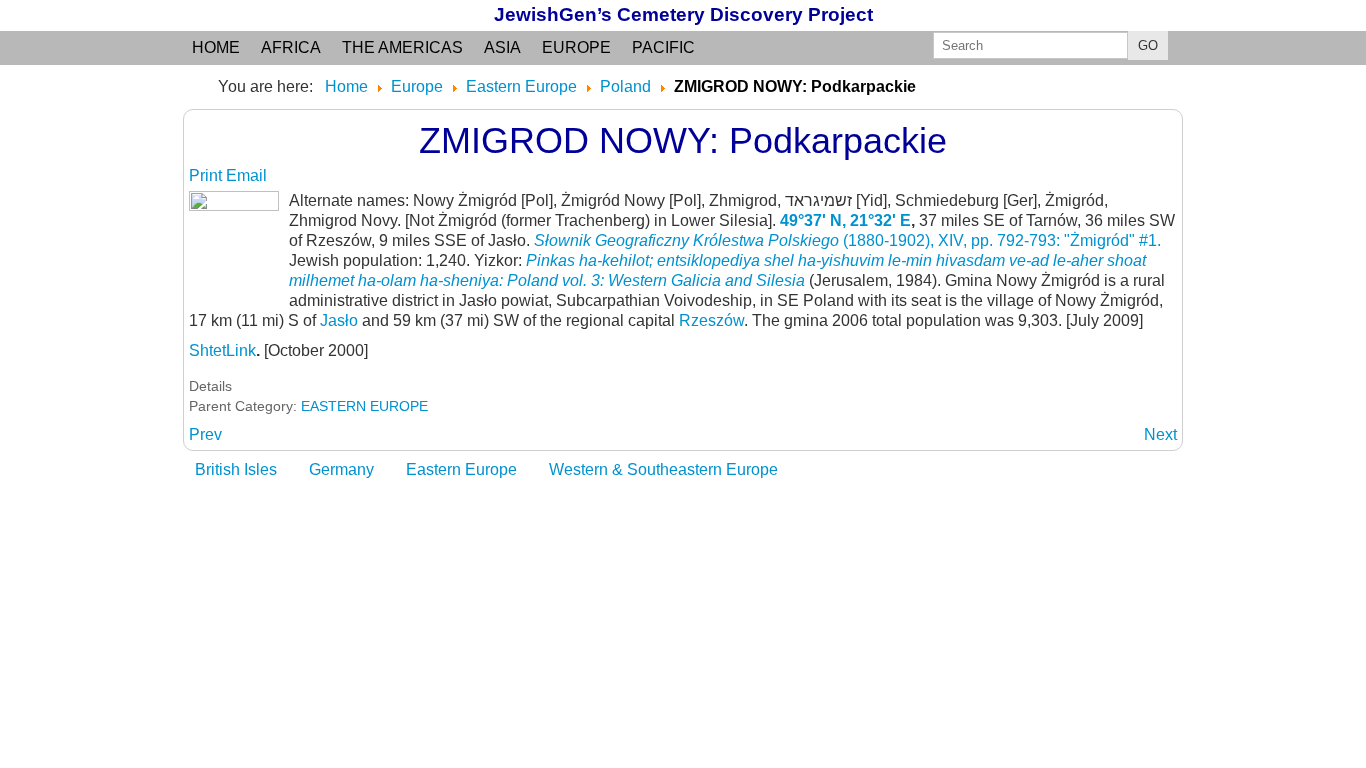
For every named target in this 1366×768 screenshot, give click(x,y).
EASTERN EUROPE (364, 406)
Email (246, 175)
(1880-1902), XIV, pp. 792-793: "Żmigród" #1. (847, 240)
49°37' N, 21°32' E (845, 220)
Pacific (663, 47)
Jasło (339, 320)
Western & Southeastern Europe (663, 469)
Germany (341, 469)
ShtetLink (222, 350)
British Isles (236, 469)
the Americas (402, 47)
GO (1148, 45)
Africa (291, 47)
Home (216, 47)
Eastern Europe (461, 469)
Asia (502, 47)
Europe (576, 47)
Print (207, 175)
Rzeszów (711, 320)
